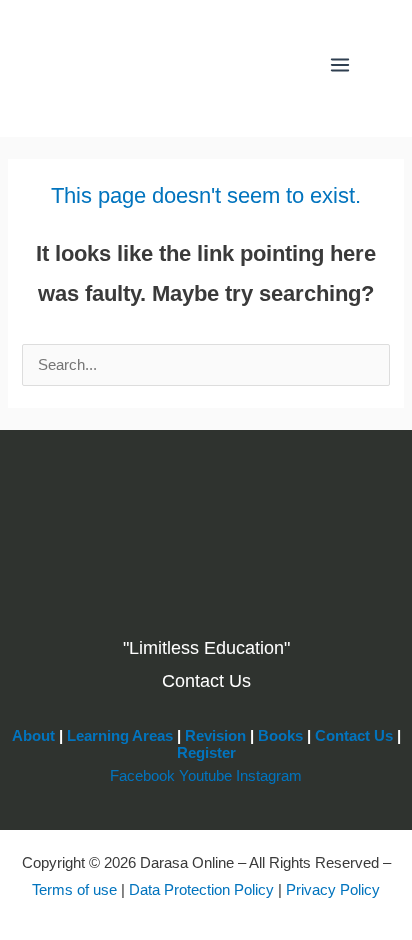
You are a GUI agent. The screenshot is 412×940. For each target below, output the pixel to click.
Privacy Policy (333, 890)
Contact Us (354, 736)
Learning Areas (120, 736)
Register (206, 753)
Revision (215, 736)
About (33, 736)
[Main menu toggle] (340, 65)
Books (280, 736)
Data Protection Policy (201, 890)
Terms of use (74, 890)
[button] (289, 65)
